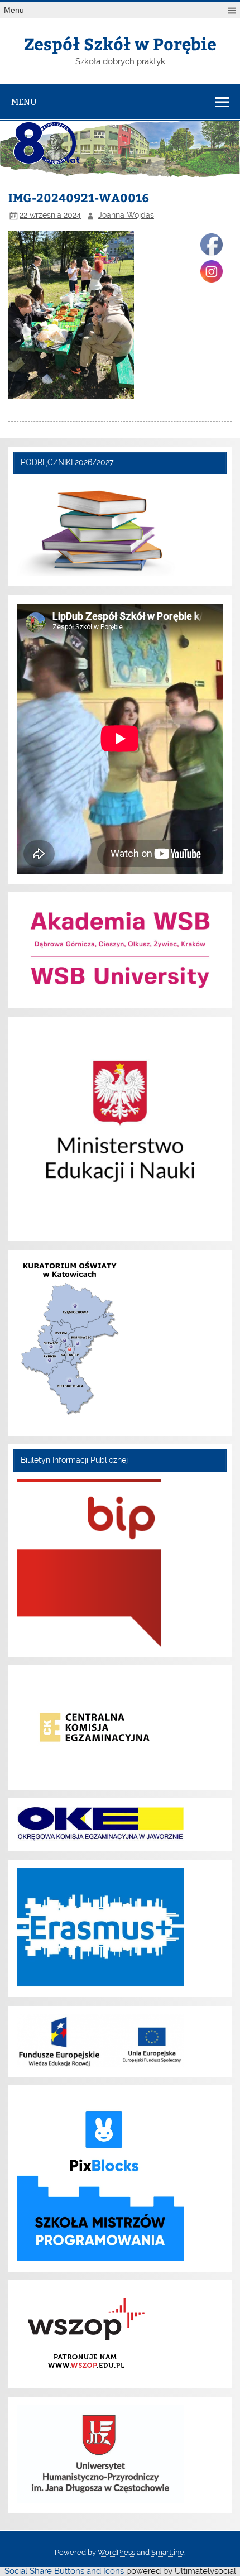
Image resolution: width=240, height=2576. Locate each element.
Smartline (168, 2552)
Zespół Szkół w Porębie (120, 43)
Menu (14, 10)
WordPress (116, 2552)
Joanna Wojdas (126, 215)
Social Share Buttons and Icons (64, 2571)
